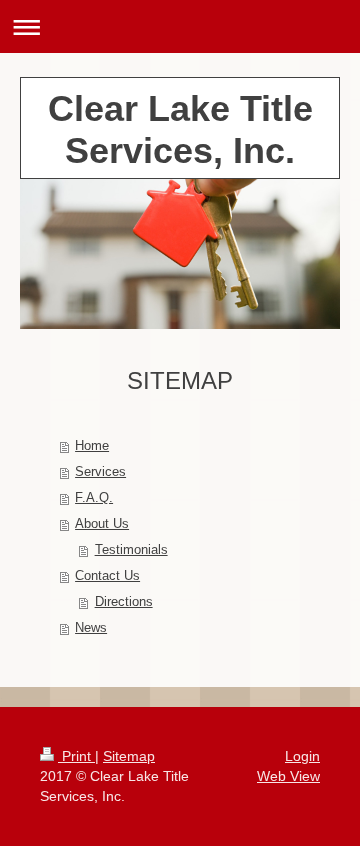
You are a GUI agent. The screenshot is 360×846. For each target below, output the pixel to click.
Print (76, 756)
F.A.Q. (94, 497)
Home (92, 445)
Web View (288, 776)
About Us (102, 523)
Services (100, 471)
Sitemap (129, 756)
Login (302, 756)
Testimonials (131, 549)
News (91, 627)
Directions (124, 601)
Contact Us (107, 575)
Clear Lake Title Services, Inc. (180, 129)
